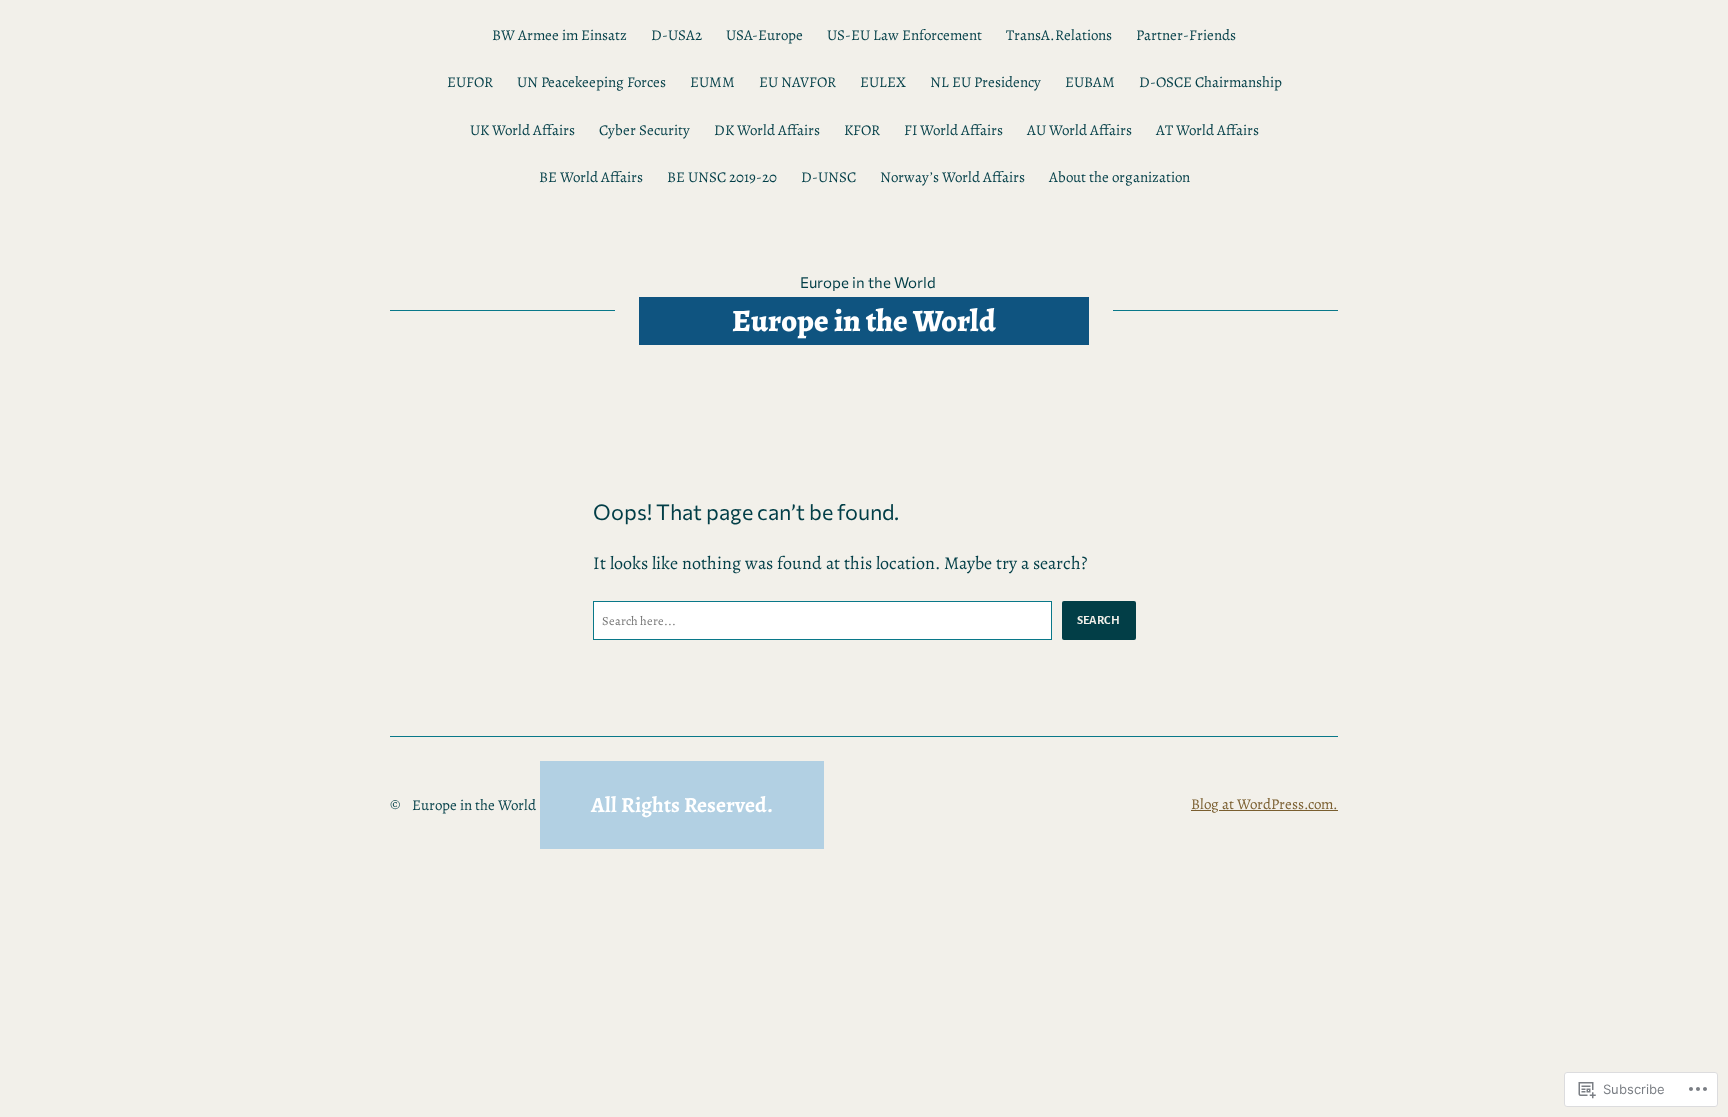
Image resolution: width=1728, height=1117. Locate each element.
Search (1099, 620)
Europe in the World (868, 282)
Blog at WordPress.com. (1264, 804)
